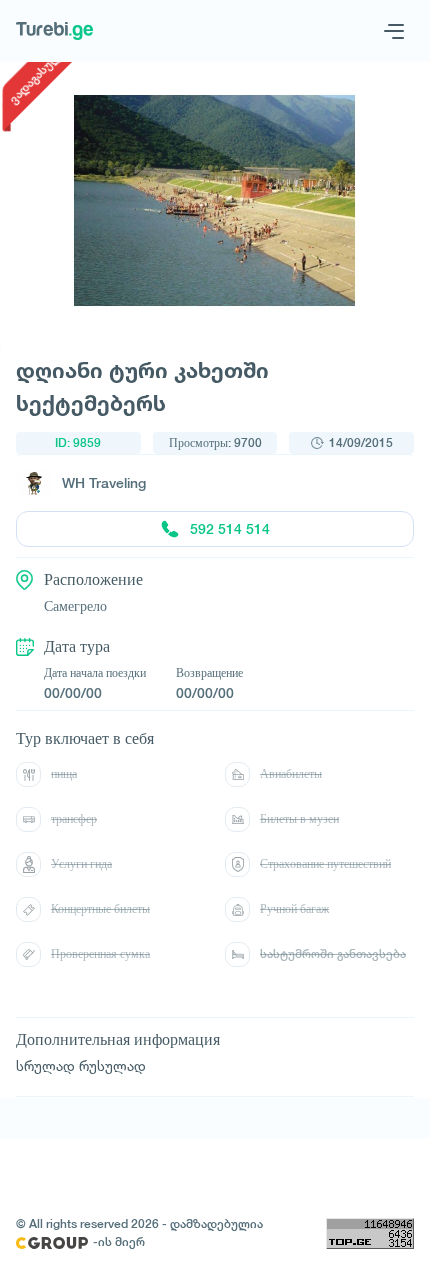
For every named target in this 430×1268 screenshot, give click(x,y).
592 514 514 (230, 529)
